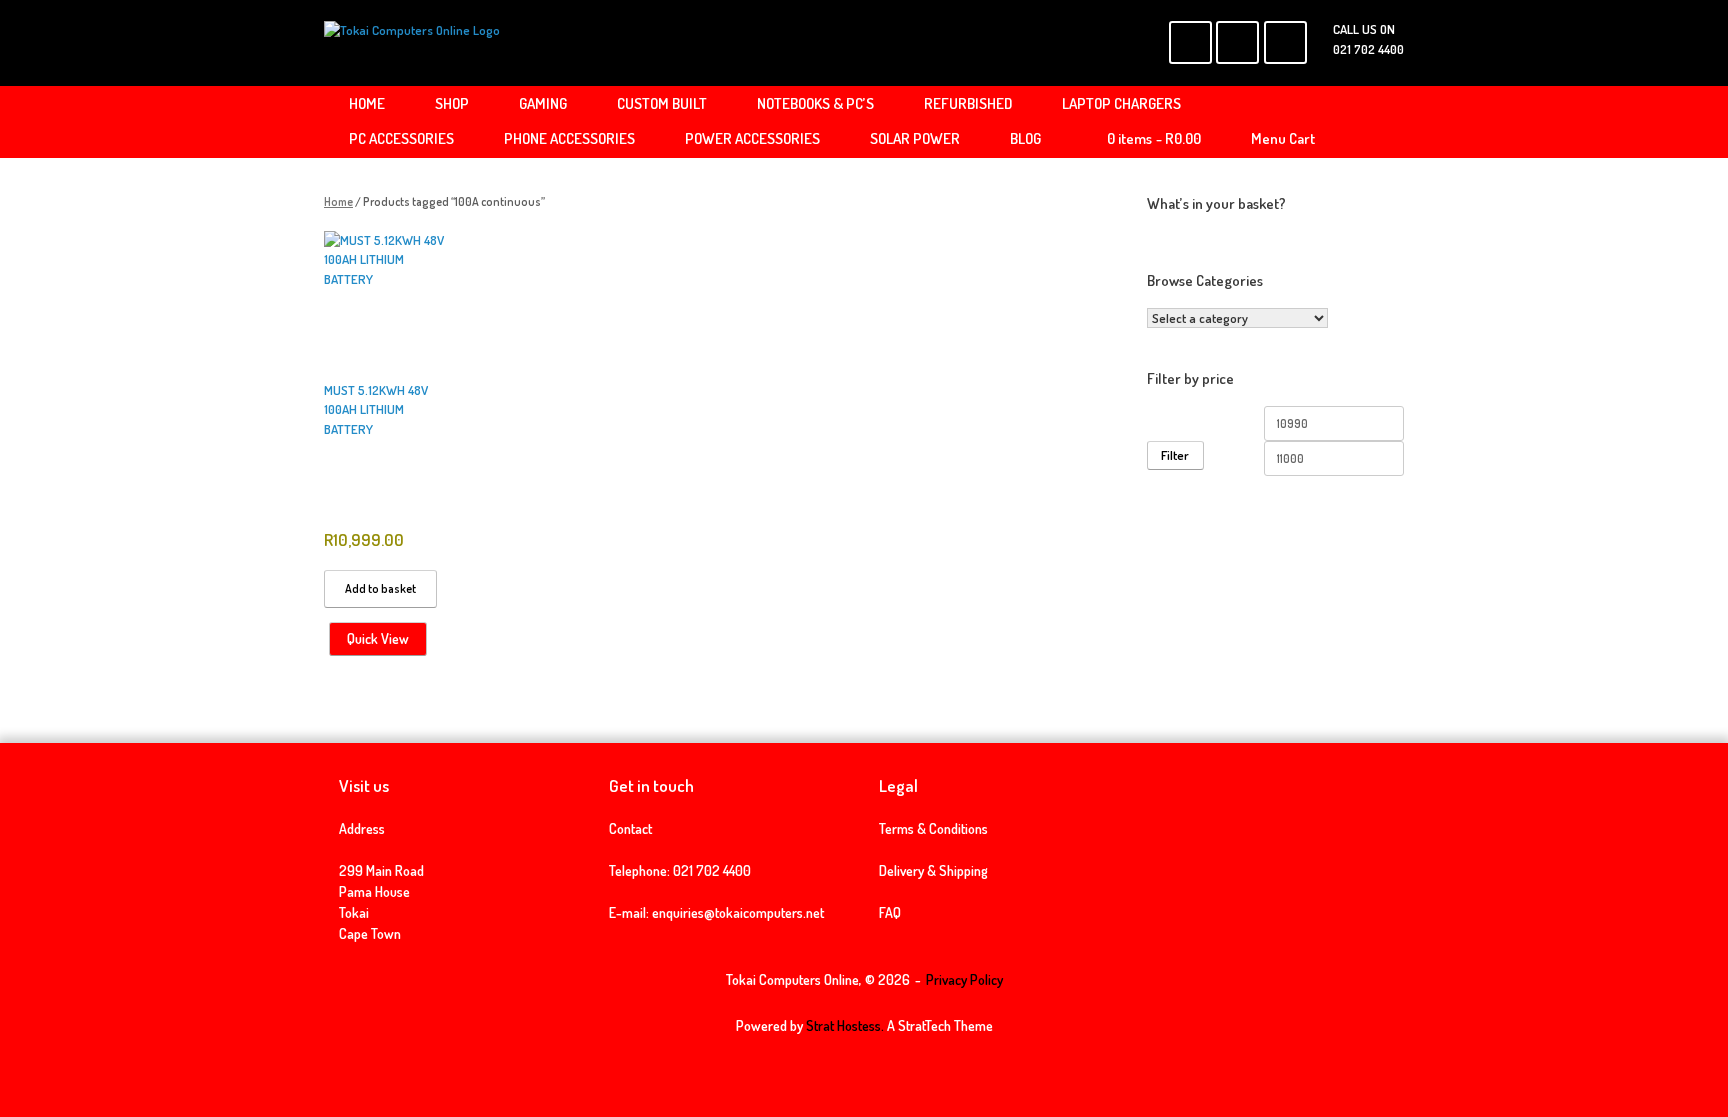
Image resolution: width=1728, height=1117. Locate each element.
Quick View (378, 638)
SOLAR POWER (915, 138)
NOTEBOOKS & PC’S (815, 103)
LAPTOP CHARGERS (1121, 103)
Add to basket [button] (380, 588)
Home (338, 201)
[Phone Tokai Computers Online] (1285, 42)
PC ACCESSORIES (401, 138)
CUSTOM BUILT (662, 103)
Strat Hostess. (845, 1025)
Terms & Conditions (933, 828)
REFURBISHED (968, 103)
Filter (1175, 455)
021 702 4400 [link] (712, 870)
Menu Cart (1283, 138)
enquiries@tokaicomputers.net (738, 912)
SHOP (452, 103)
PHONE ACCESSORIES (569, 138)
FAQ (890, 912)
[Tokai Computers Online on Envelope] (1237, 42)
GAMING (543, 103)
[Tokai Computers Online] (412, 43)
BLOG (1025, 138)
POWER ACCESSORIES (752, 138)
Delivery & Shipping (933, 870)
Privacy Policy (964, 979)
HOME (367, 103)
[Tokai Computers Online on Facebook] (1190, 42)
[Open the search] (1374, 122)
